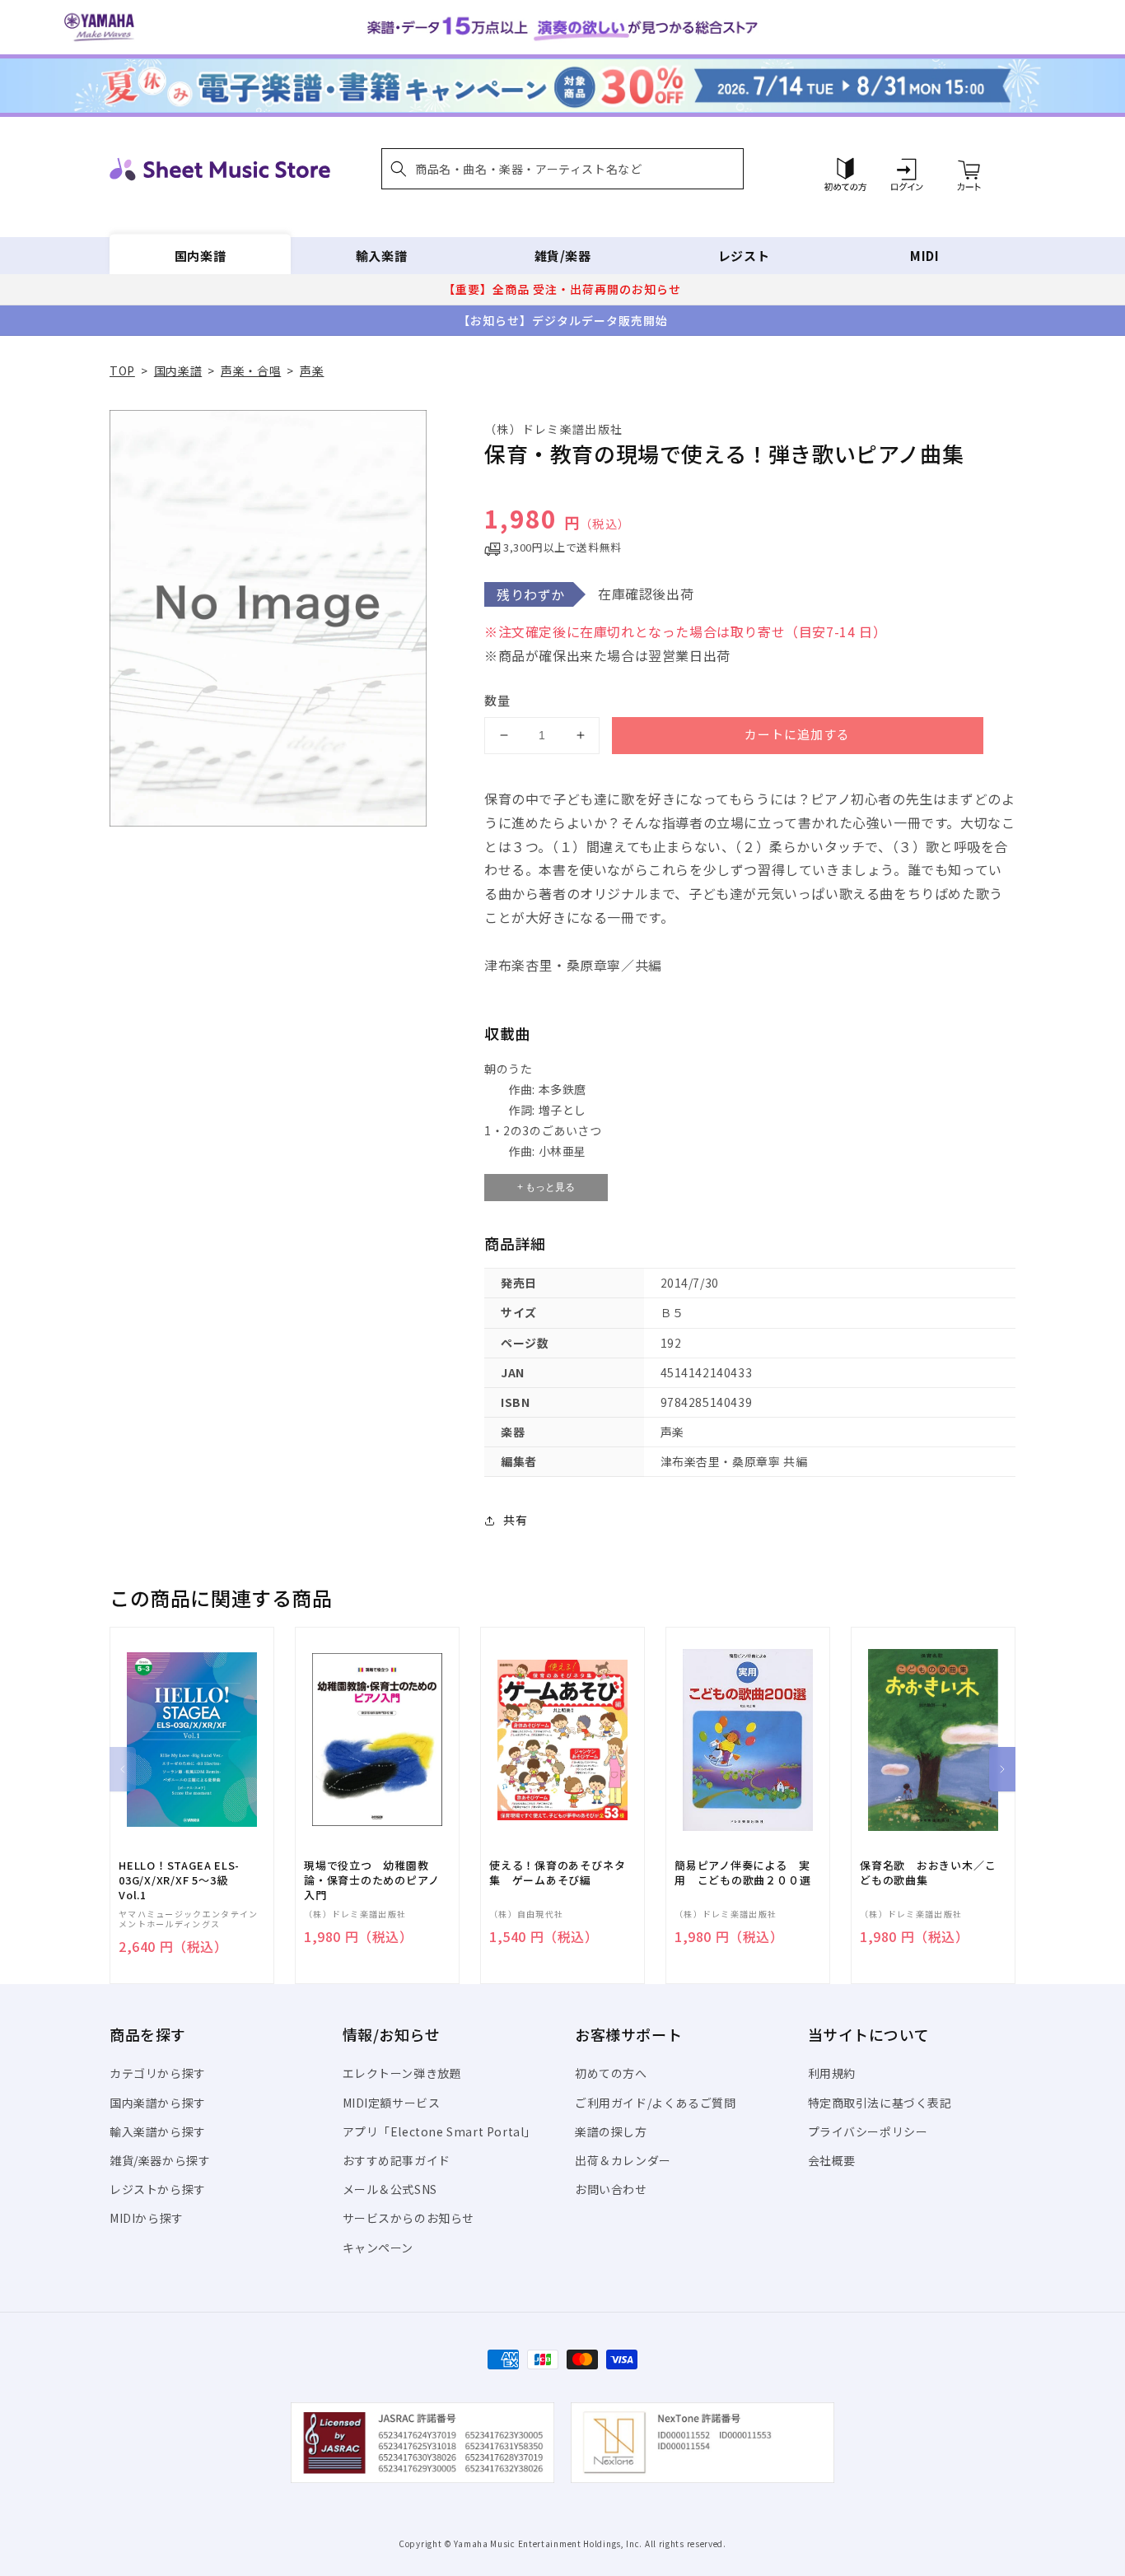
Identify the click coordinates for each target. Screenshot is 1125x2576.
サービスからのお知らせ (409, 2218)
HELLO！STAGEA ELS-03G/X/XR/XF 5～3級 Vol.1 (179, 1880)
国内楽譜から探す (158, 2103)
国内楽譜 (200, 256)
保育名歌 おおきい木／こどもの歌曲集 (928, 1873)
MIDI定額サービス (392, 2103)
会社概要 (832, 2160)
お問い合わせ (611, 2189)
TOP (122, 370)
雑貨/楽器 (563, 256)
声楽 (312, 370)
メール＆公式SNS (390, 2189)
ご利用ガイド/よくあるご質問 (655, 2103)
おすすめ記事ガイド (397, 2160)
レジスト (744, 256)
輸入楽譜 (381, 256)
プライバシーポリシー (868, 2131)
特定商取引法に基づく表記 (880, 2103)
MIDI (924, 256)
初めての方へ (611, 2073)
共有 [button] (515, 1520)
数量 (497, 700)
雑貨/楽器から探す (160, 2160)
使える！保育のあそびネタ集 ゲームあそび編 (557, 1873)
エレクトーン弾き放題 (402, 2073)
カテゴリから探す (158, 2073)
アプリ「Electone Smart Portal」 (440, 2131)
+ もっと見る (546, 1187)
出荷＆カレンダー (623, 2160)
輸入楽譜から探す (158, 2131)
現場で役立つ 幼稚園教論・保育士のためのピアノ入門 (371, 1880)
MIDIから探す (147, 2218)
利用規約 (832, 2073)
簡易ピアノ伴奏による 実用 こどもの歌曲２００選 (742, 1873)
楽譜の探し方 (611, 2131)
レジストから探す (158, 2189)
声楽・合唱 (251, 370)
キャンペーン (378, 2248)
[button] (562, 169)
